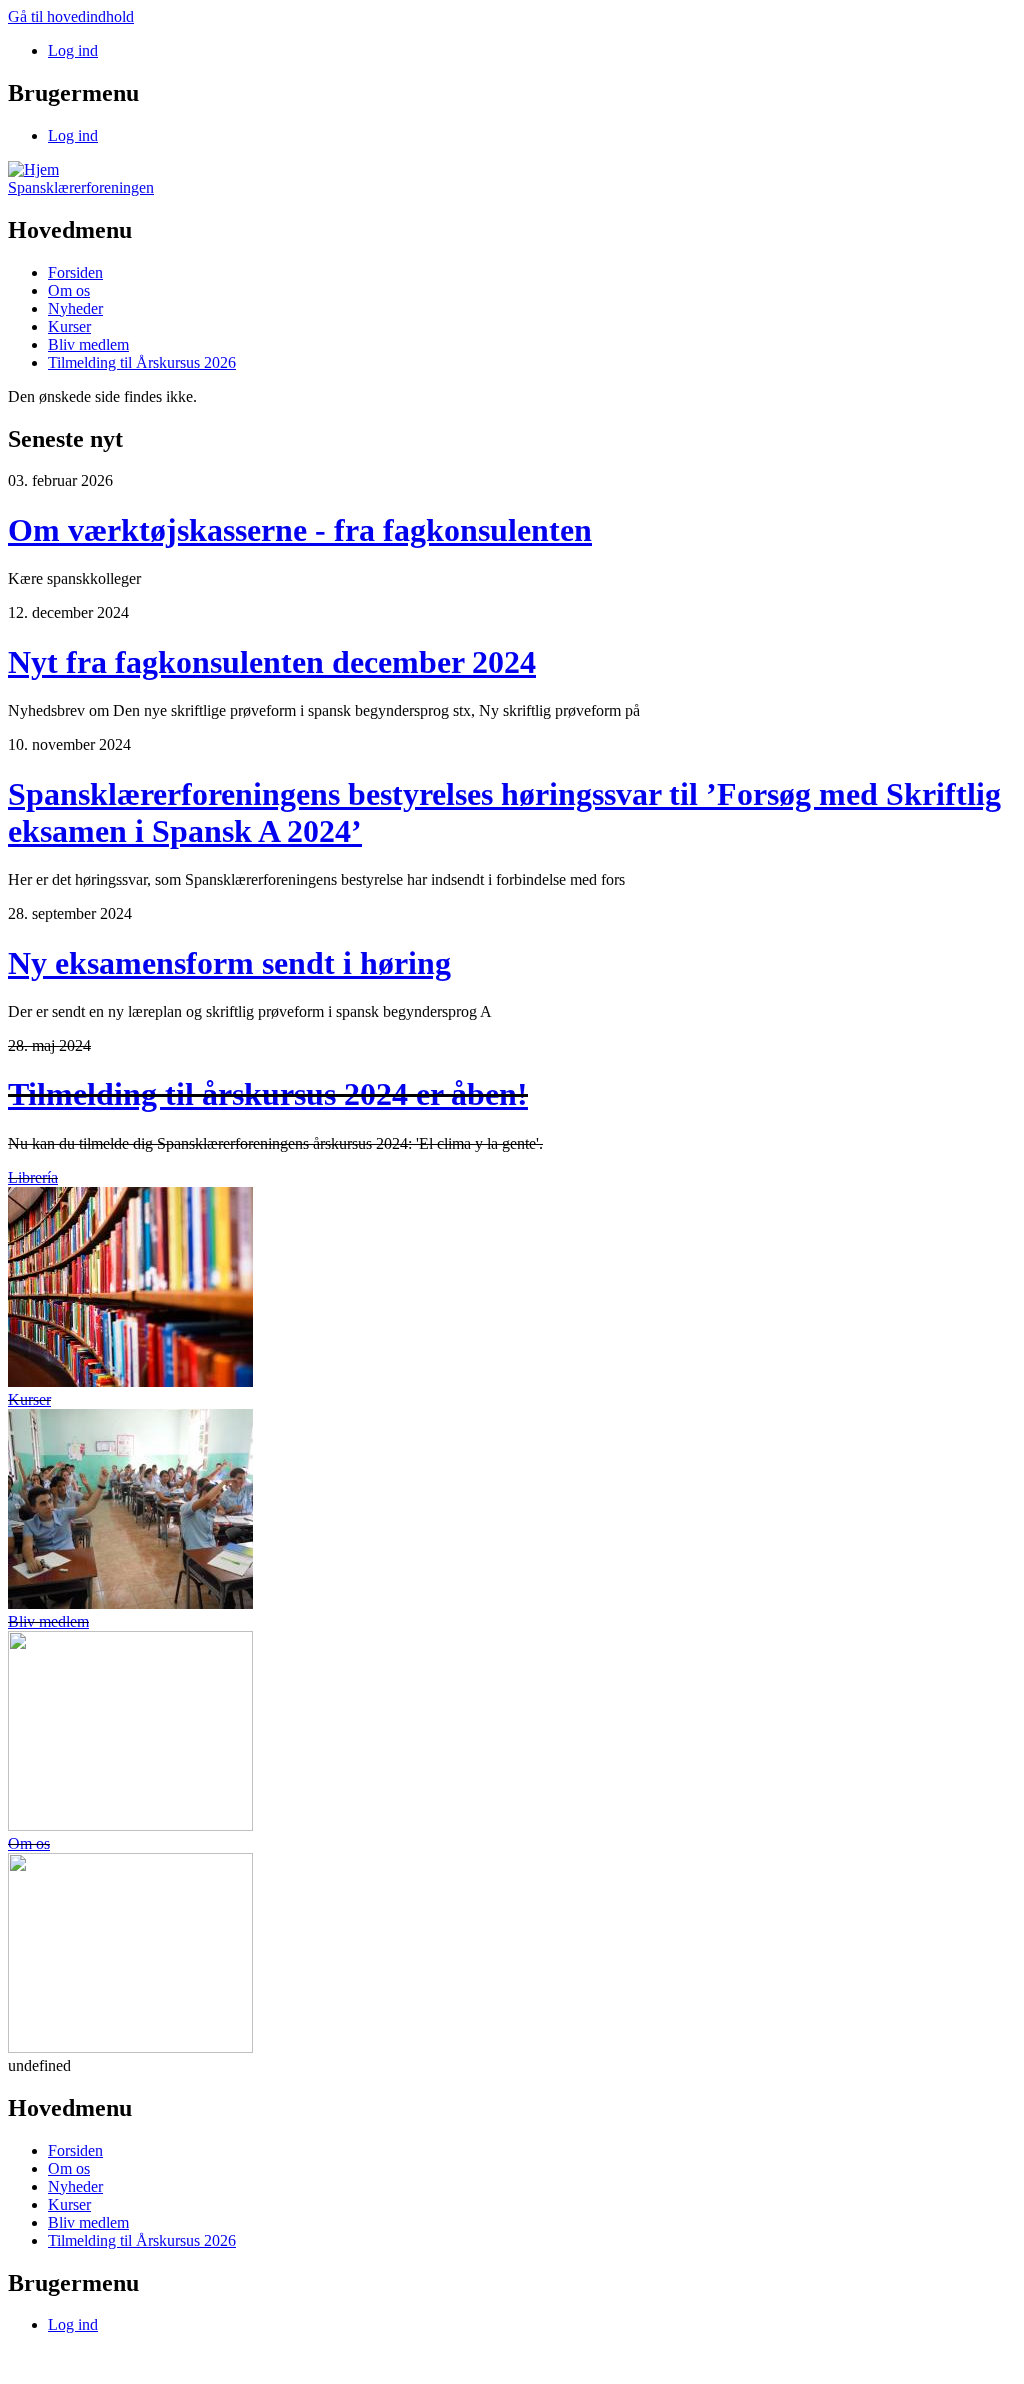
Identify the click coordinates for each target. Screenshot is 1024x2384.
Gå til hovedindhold (71, 16)
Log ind (73, 50)
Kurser (69, 326)
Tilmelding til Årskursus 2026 (142, 362)
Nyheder (75, 308)
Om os (69, 290)
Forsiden (75, 272)
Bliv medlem (88, 344)
